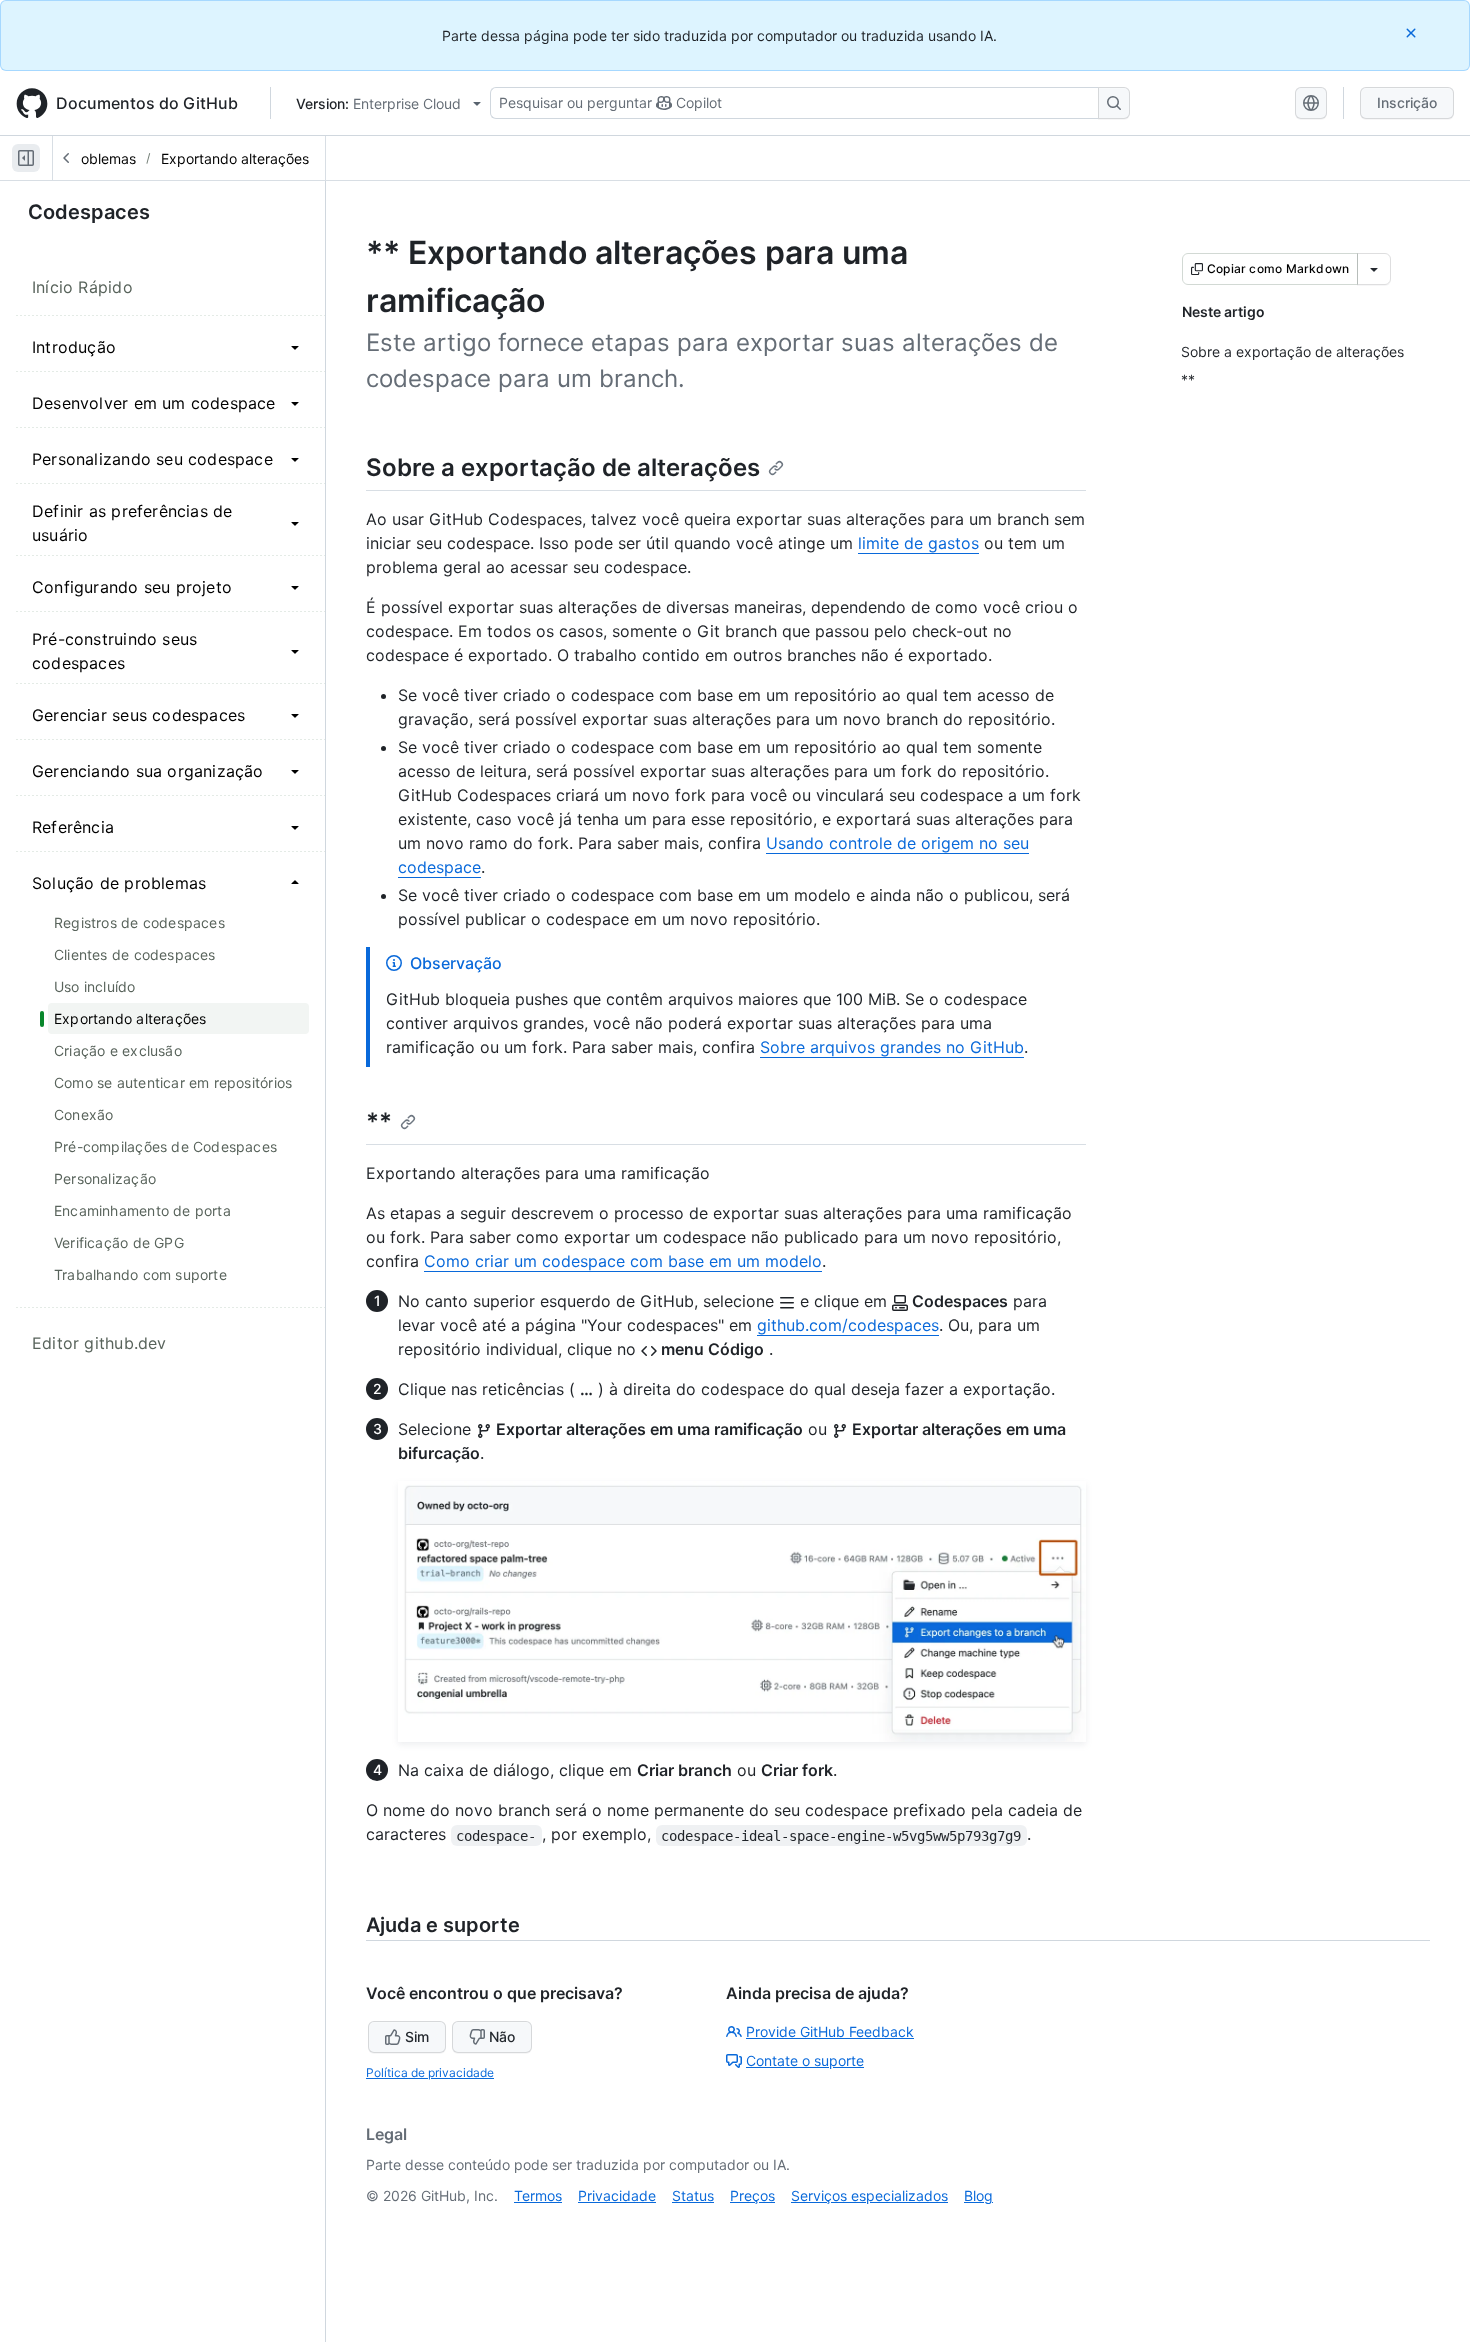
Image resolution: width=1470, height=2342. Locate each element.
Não (502, 2036)
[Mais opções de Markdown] (1374, 269)
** (379, 1121)
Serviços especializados (869, 2195)
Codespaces (89, 212)
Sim (417, 2036)
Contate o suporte (805, 2060)
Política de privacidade (430, 2072)
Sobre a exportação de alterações (563, 467)
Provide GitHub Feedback (830, 2031)
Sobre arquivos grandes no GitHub (892, 1047)
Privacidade (617, 2195)
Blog (978, 2195)
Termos (538, 2195)
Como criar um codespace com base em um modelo (623, 1261)
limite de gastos (918, 543)
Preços (752, 2195)
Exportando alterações (235, 158)
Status (693, 2195)
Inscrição (1407, 102)
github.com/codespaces (848, 1325)
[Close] (1413, 32)
